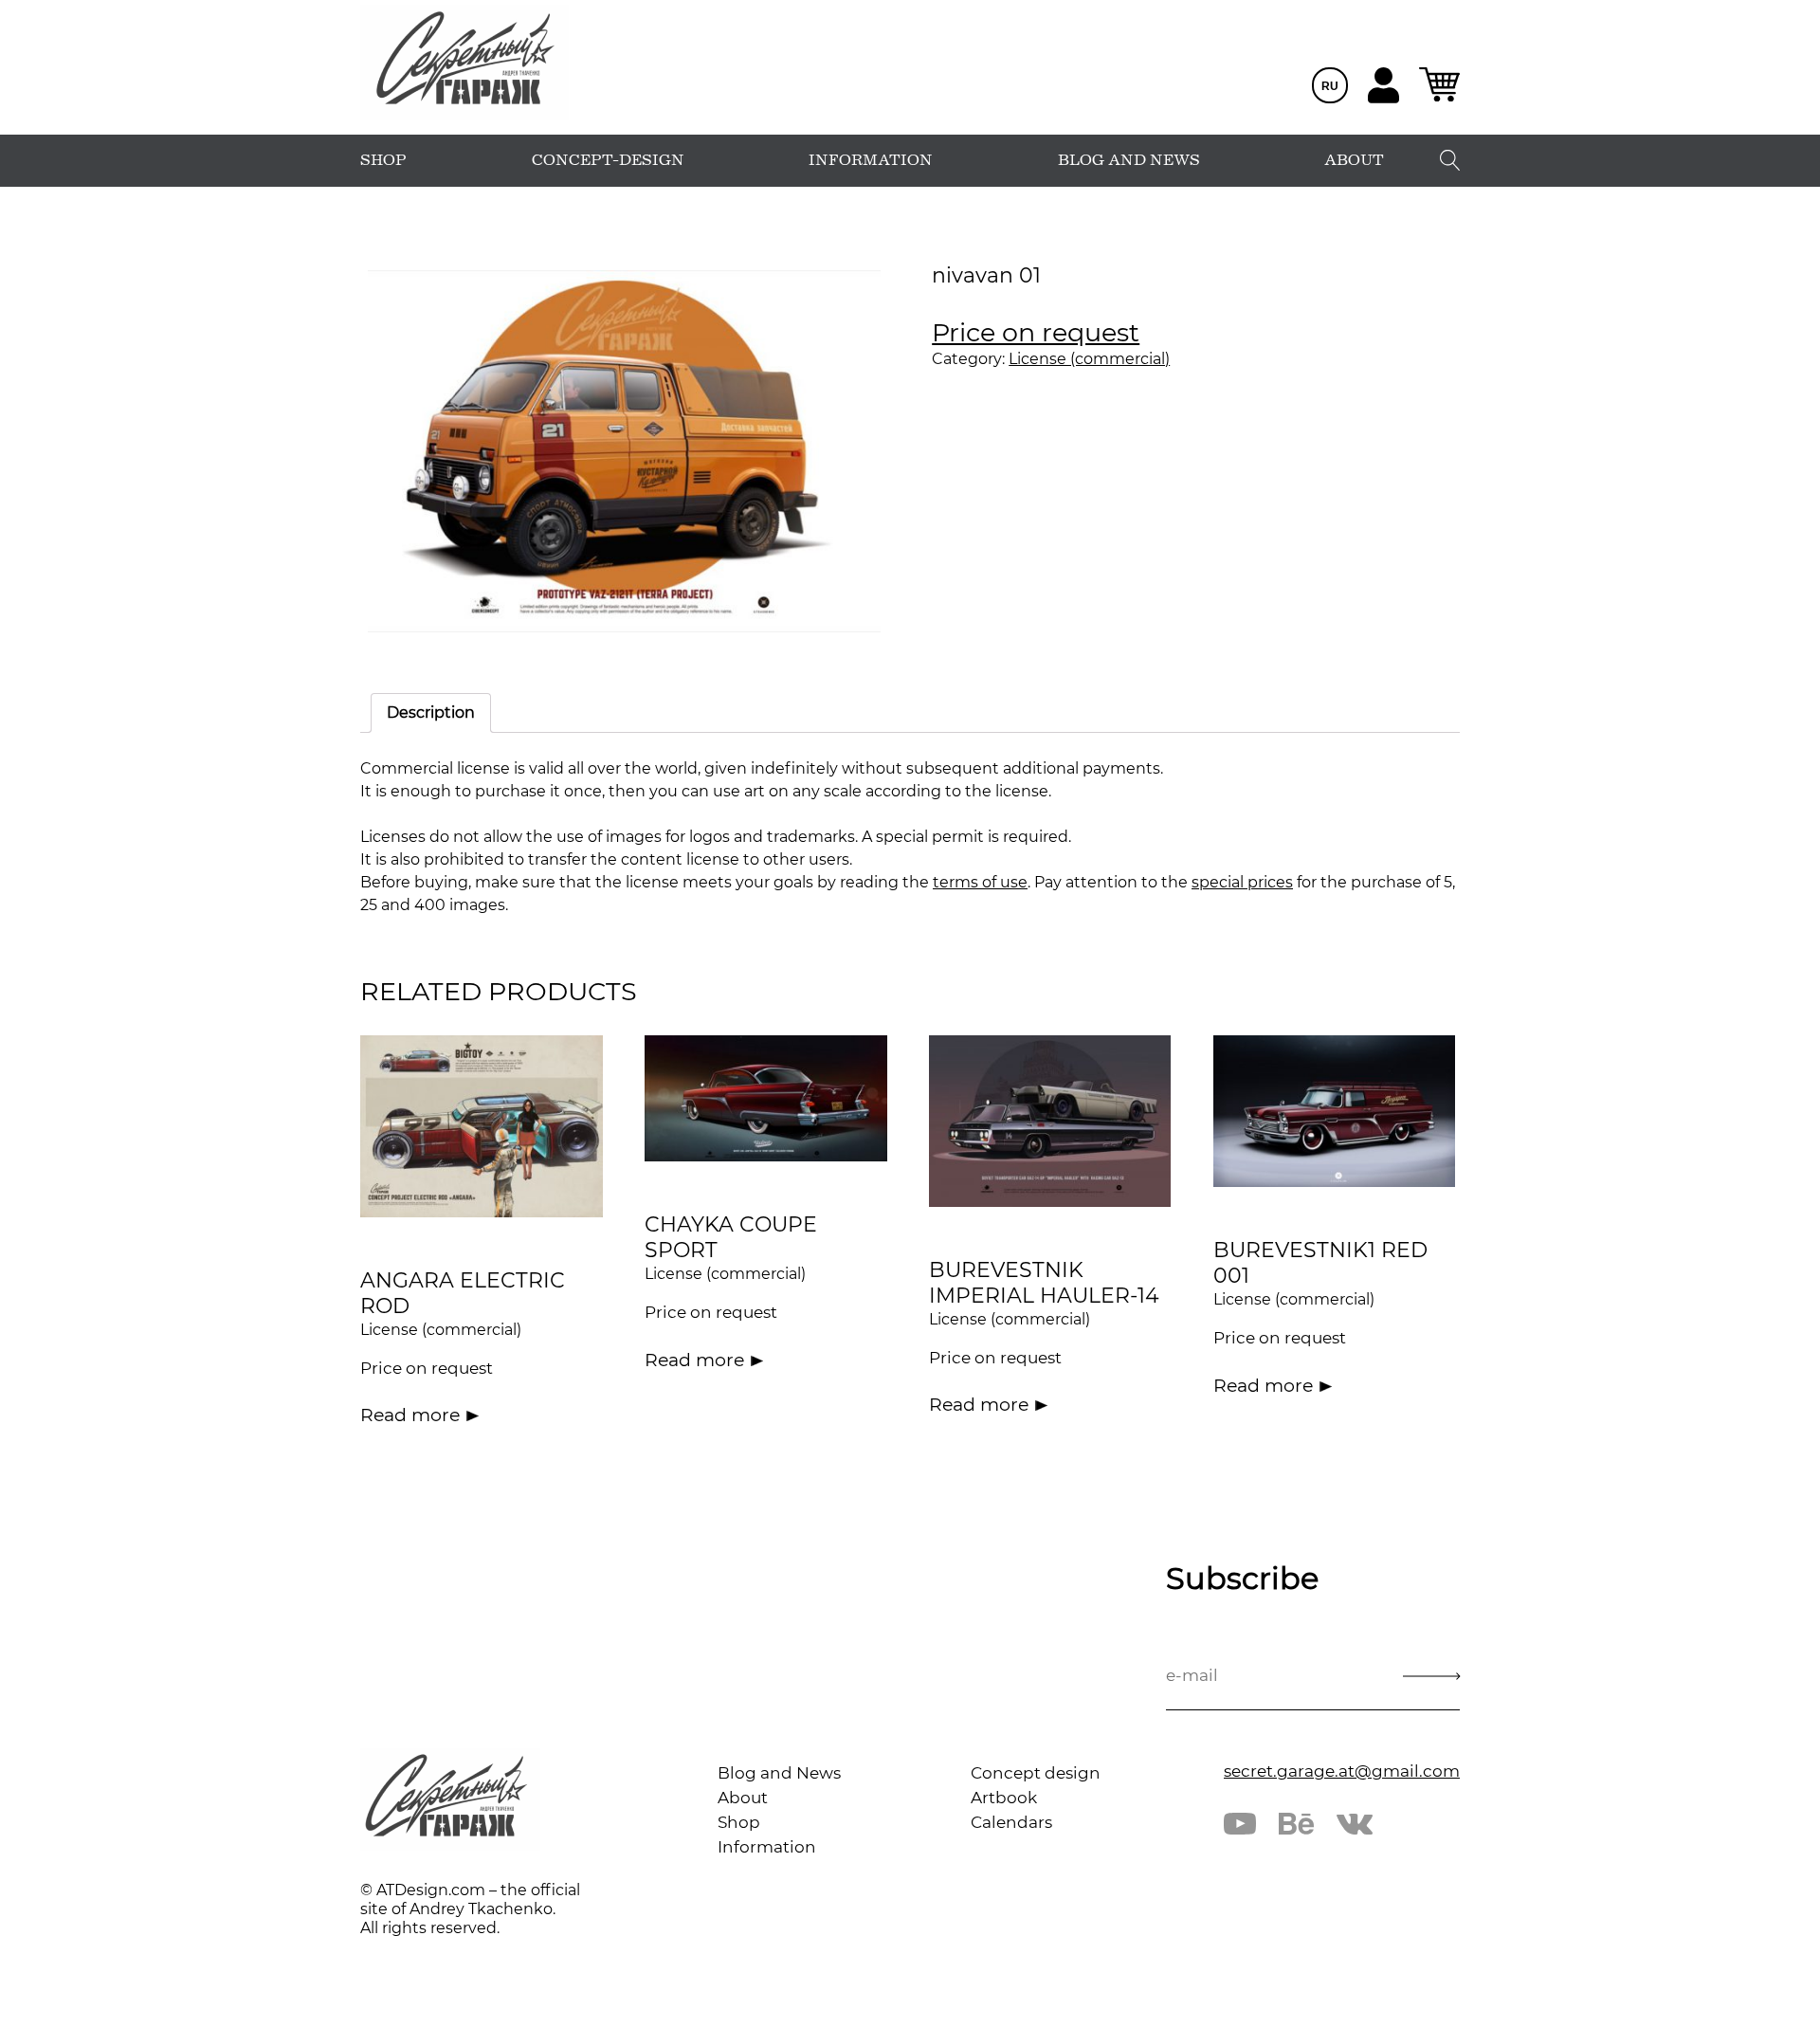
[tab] (431, 713)
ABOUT (1354, 160)
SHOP (383, 160)
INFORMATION (871, 160)
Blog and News (779, 1773)
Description (431, 712)
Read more (410, 1415)
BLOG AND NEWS (1129, 160)
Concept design (1036, 1773)
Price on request (1036, 332)
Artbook (1004, 1798)
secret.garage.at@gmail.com (1342, 1771)
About (743, 1798)
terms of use (980, 882)
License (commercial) (1089, 359)
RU (1330, 86)
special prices (1242, 882)
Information (767, 1847)
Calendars (1011, 1822)
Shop (739, 1822)
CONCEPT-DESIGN (608, 160)
